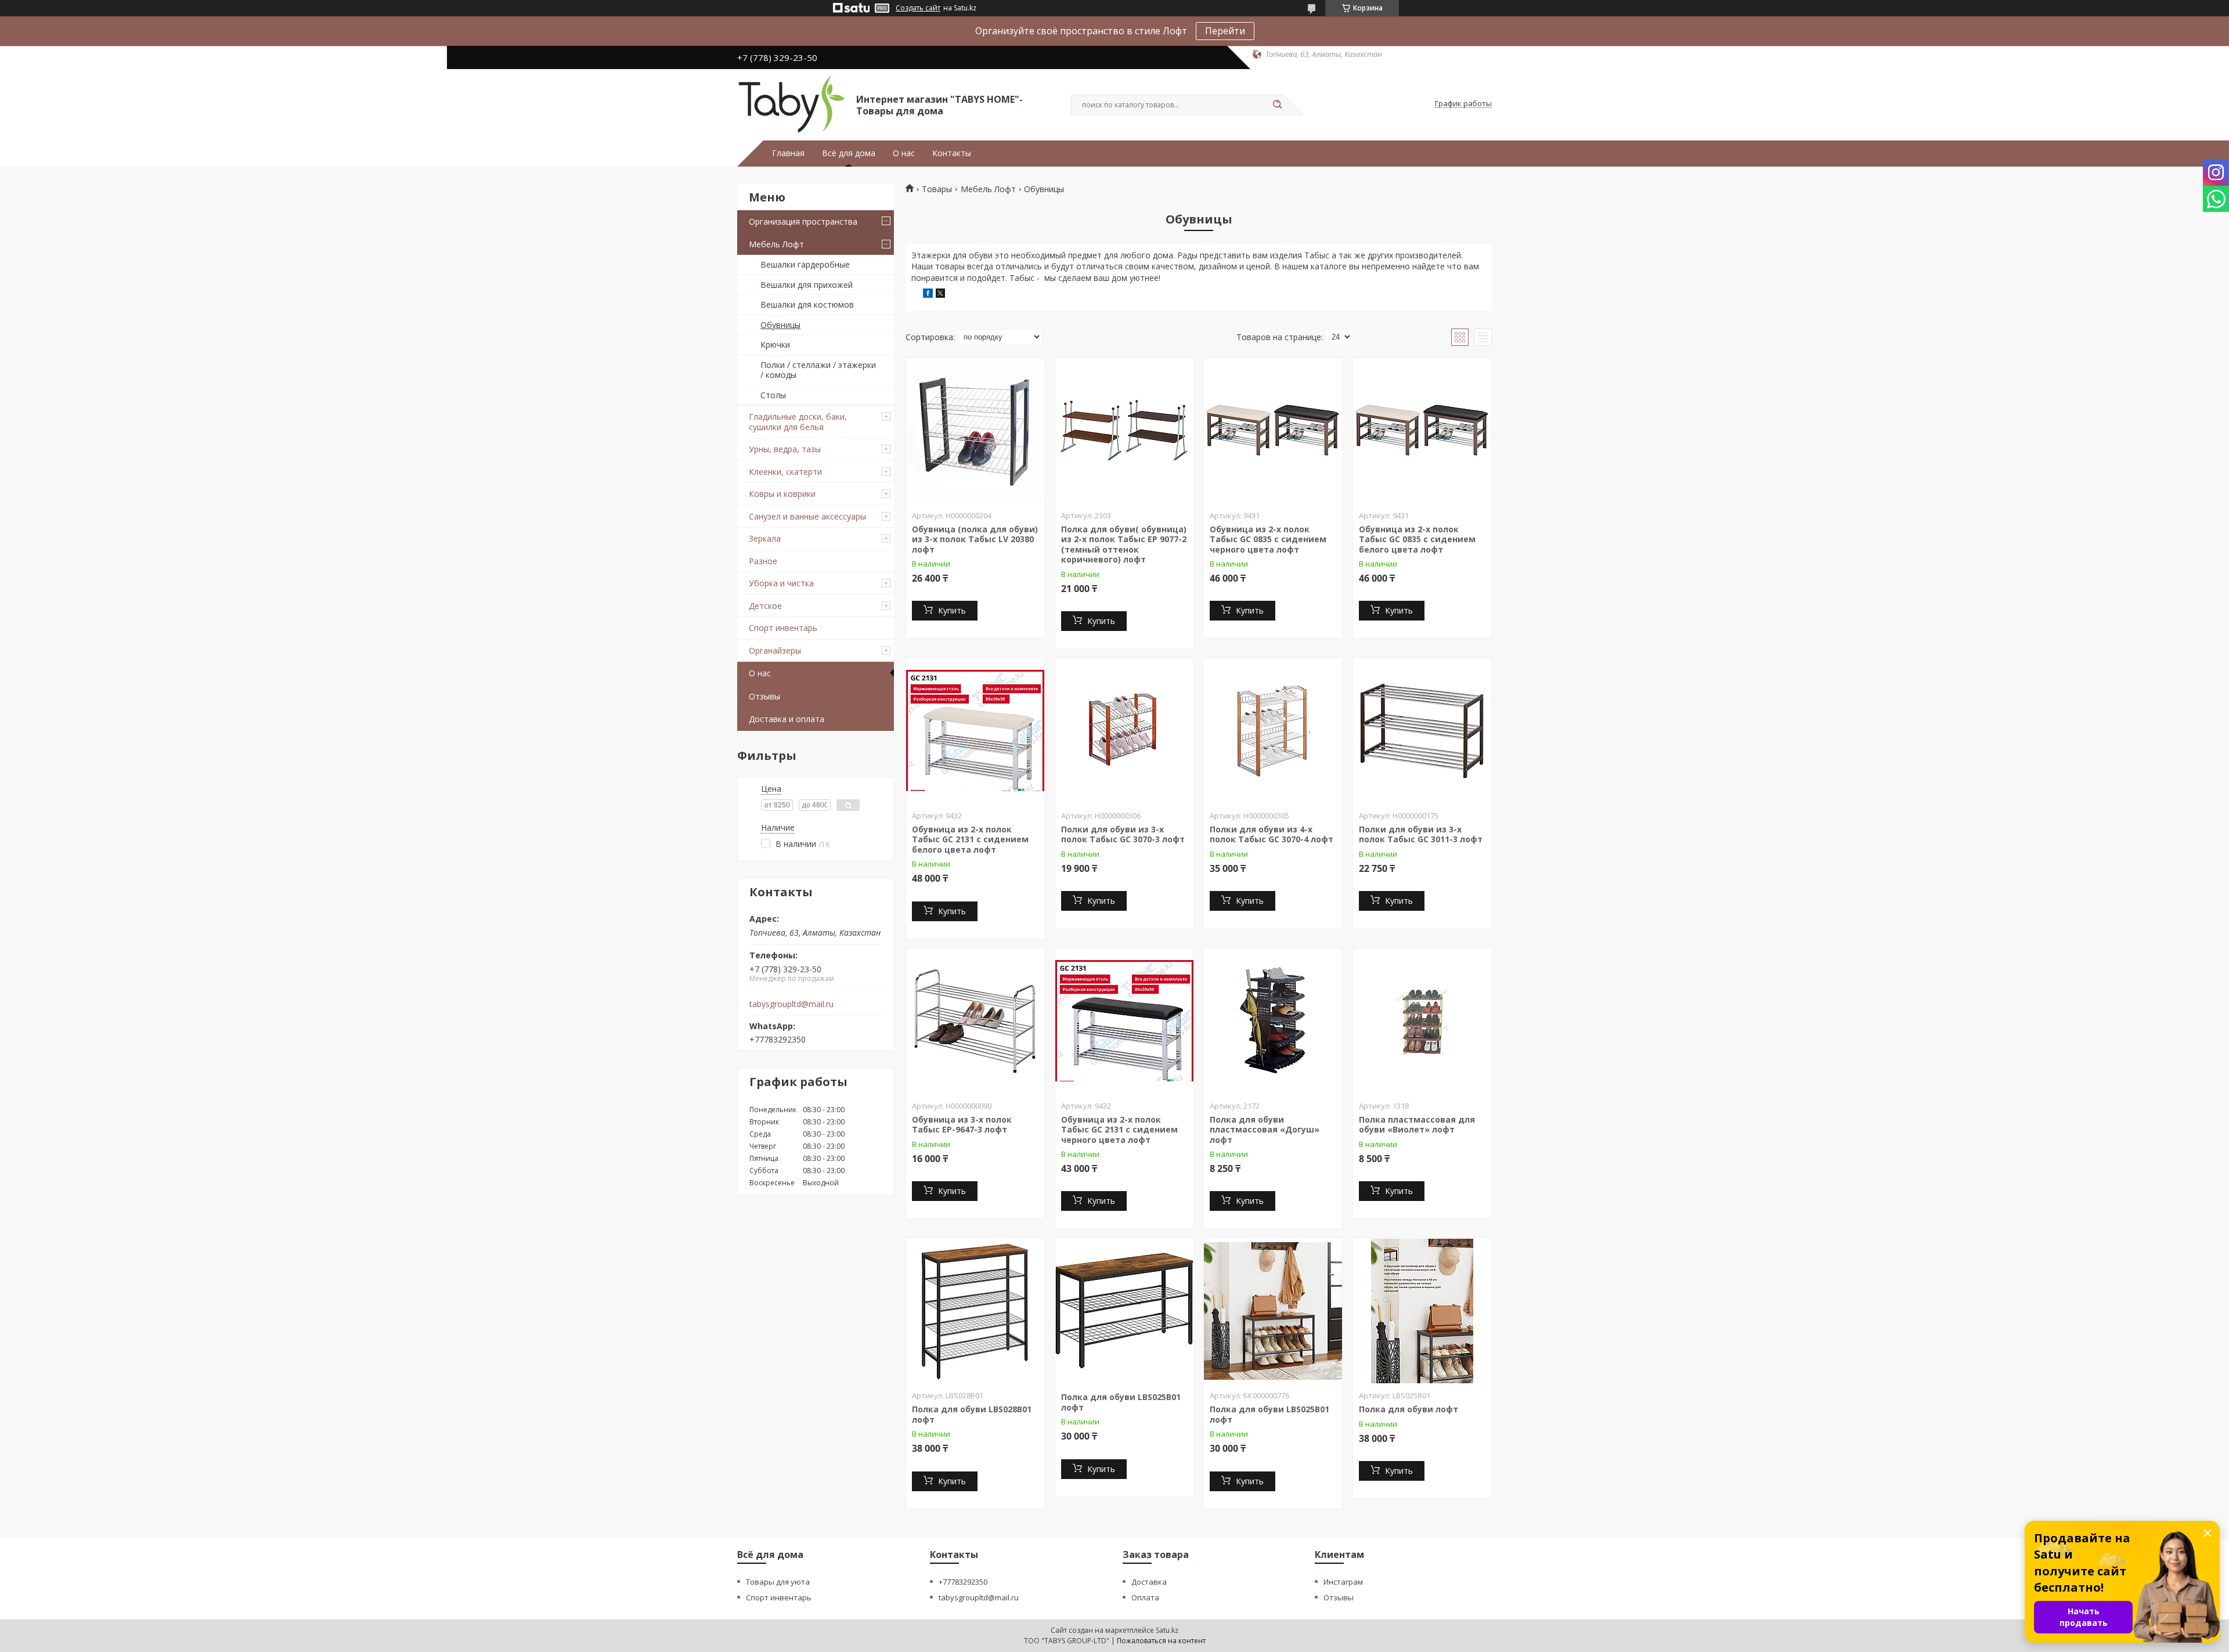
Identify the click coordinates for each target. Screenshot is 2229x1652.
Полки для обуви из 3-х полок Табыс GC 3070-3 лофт (1123, 834)
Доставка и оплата (787, 719)
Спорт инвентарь (783, 628)
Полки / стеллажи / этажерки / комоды (818, 370)
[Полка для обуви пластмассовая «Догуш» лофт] (1273, 1021)
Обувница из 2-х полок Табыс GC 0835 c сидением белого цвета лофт (1417, 539)
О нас (904, 153)
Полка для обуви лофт (1409, 1409)
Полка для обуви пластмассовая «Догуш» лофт (1265, 1130)
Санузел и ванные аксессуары (807, 516)
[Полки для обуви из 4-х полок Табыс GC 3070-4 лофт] (1273, 731)
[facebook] (928, 295)
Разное (763, 561)
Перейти (1225, 31)
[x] (940, 295)
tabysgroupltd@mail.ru (791, 1004)
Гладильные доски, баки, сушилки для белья (798, 422)
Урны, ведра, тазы (785, 449)
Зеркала (765, 538)
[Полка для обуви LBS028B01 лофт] (975, 1311)
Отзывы (764, 696)
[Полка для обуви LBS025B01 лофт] (1124, 1311)
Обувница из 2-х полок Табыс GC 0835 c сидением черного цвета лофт (1268, 539)
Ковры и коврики (782, 494)
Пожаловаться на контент (1161, 1641)
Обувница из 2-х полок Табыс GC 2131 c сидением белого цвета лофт (970, 839)
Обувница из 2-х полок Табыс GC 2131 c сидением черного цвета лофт (1119, 1130)
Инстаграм (1343, 1582)
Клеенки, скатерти (785, 472)
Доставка (1149, 1582)
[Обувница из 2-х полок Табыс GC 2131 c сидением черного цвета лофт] (1124, 1021)
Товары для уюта (778, 1582)
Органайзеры (775, 650)
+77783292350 (963, 1582)
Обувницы (780, 325)
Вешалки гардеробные (805, 264)
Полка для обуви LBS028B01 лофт (972, 1414)
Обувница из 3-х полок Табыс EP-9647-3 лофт (962, 1125)
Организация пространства (803, 221)
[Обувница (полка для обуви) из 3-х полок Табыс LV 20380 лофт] (975, 431)
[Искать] (1277, 105)
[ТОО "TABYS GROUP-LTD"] (791, 104)
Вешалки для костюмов (807, 304)
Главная (788, 153)
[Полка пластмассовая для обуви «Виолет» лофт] (1422, 1021)
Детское (765, 606)
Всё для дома (849, 153)
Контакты (952, 153)
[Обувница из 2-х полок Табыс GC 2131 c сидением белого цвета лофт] (975, 731)
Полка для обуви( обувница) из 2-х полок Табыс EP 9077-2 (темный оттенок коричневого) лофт (1124, 544)
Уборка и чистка (781, 583)
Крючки (775, 345)
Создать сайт (918, 8)
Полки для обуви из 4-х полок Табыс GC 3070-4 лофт (1272, 834)
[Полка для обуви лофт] (1422, 1311)
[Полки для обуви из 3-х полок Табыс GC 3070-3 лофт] (1124, 731)
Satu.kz (1167, 1630)
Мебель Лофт (776, 244)
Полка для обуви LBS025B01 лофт (1121, 1402)
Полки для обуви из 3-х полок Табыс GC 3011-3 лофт (1421, 834)
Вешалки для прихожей (807, 285)
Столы (773, 395)
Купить (952, 610)
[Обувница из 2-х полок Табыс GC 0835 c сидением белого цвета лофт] (1422, 431)
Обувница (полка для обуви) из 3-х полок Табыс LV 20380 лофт (975, 539)
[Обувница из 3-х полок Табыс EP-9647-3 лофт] (975, 1021)
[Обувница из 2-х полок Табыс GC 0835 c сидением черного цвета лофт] (1273, 431)
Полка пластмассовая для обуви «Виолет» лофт (1417, 1125)
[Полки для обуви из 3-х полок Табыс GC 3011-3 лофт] (1422, 731)
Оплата (1145, 1597)
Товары (937, 189)
